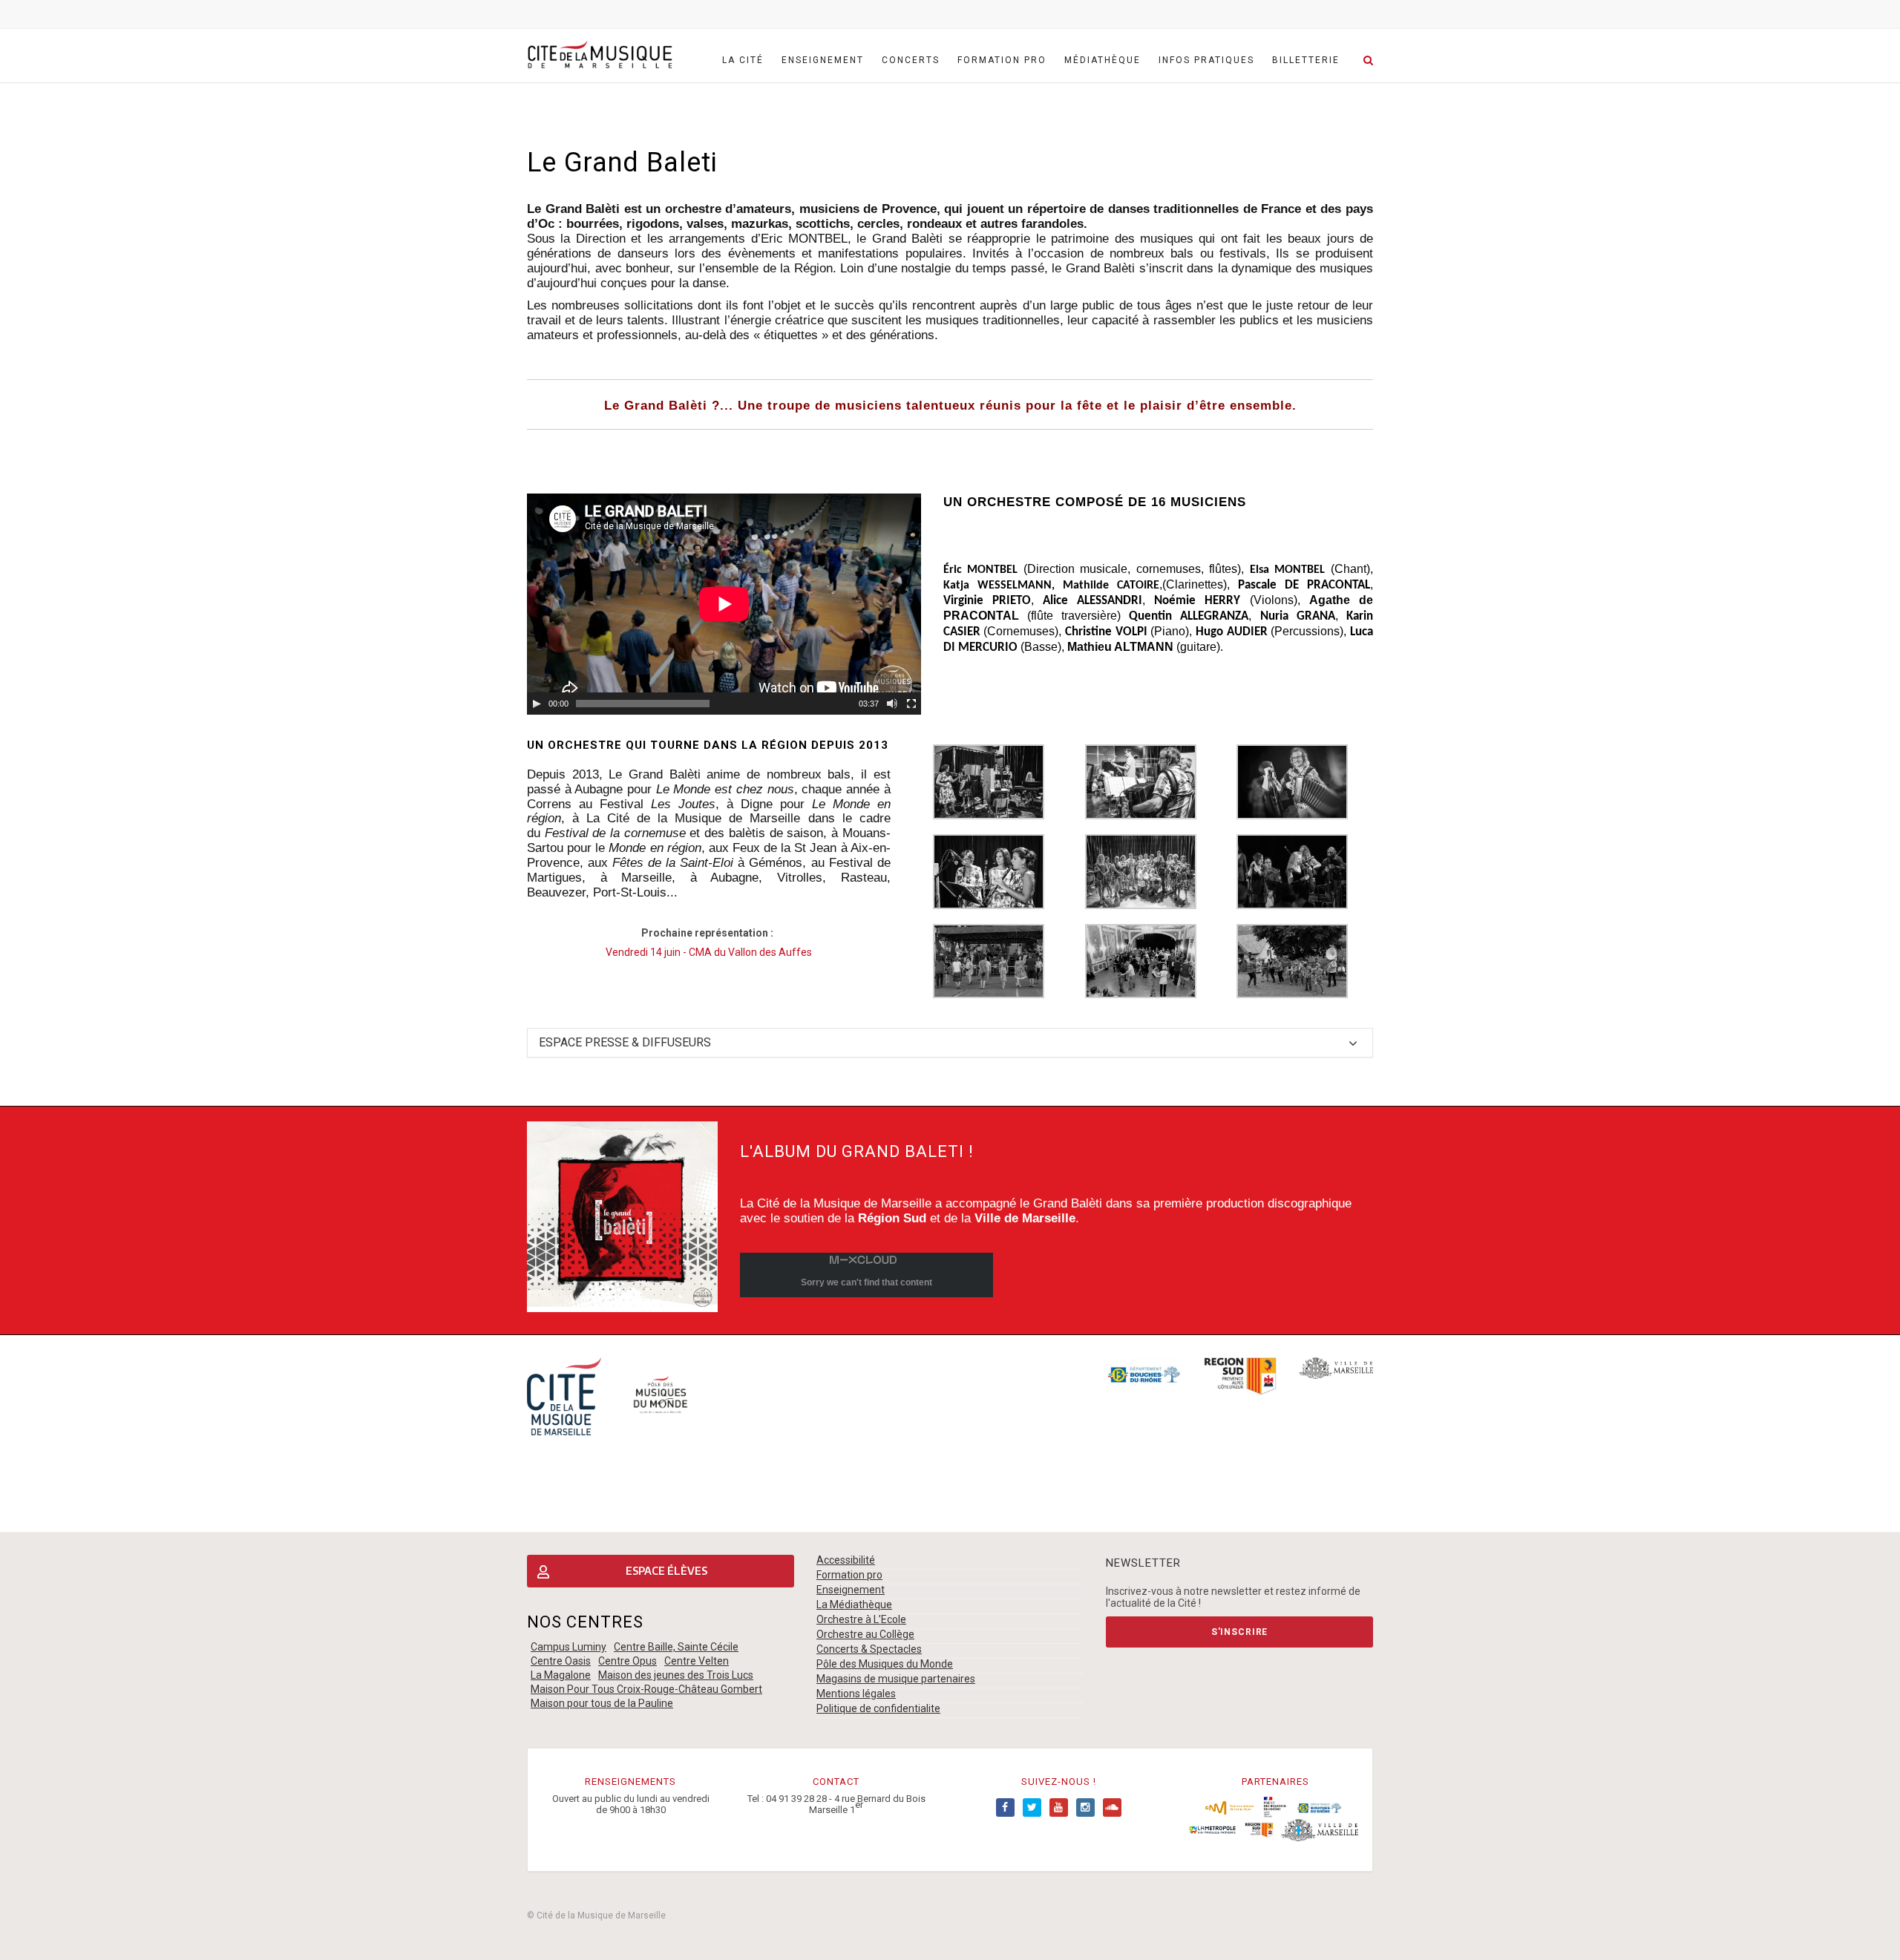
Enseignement (823, 60)
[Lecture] (537, 704)
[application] (724, 604)
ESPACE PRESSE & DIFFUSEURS (625, 1042)
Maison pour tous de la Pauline (602, 1703)
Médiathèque (1103, 60)
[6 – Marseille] (1320, 1829)
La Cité (743, 60)
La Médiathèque (854, 1605)
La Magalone (561, 1675)
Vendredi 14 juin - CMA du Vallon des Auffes (709, 952)
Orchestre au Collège (865, 1634)
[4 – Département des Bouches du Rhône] (1319, 1807)
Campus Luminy (569, 1647)
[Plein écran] (911, 704)
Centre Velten (697, 1661)
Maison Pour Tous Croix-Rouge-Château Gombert (646, 1689)
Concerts (911, 60)
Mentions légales (856, 1694)
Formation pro (1002, 60)
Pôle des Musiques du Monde (885, 1664)
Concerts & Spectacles (869, 1649)
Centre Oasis (561, 1661)
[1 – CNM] (1229, 1807)
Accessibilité (846, 1560)
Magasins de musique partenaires (896, 1679)
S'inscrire (1239, 1632)
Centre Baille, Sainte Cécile (676, 1647)
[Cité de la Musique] (600, 55)
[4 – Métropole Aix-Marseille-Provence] (1212, 1829)
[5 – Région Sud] (1259, 1829)
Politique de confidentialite (878, 1708)
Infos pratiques (1206, 60)
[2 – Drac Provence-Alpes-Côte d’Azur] (1275, 1807)
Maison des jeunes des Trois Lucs (676, 1675)
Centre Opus (628, 1661)
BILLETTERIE (1306, 60)
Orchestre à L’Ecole (861, 1619)
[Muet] (892, 704)
